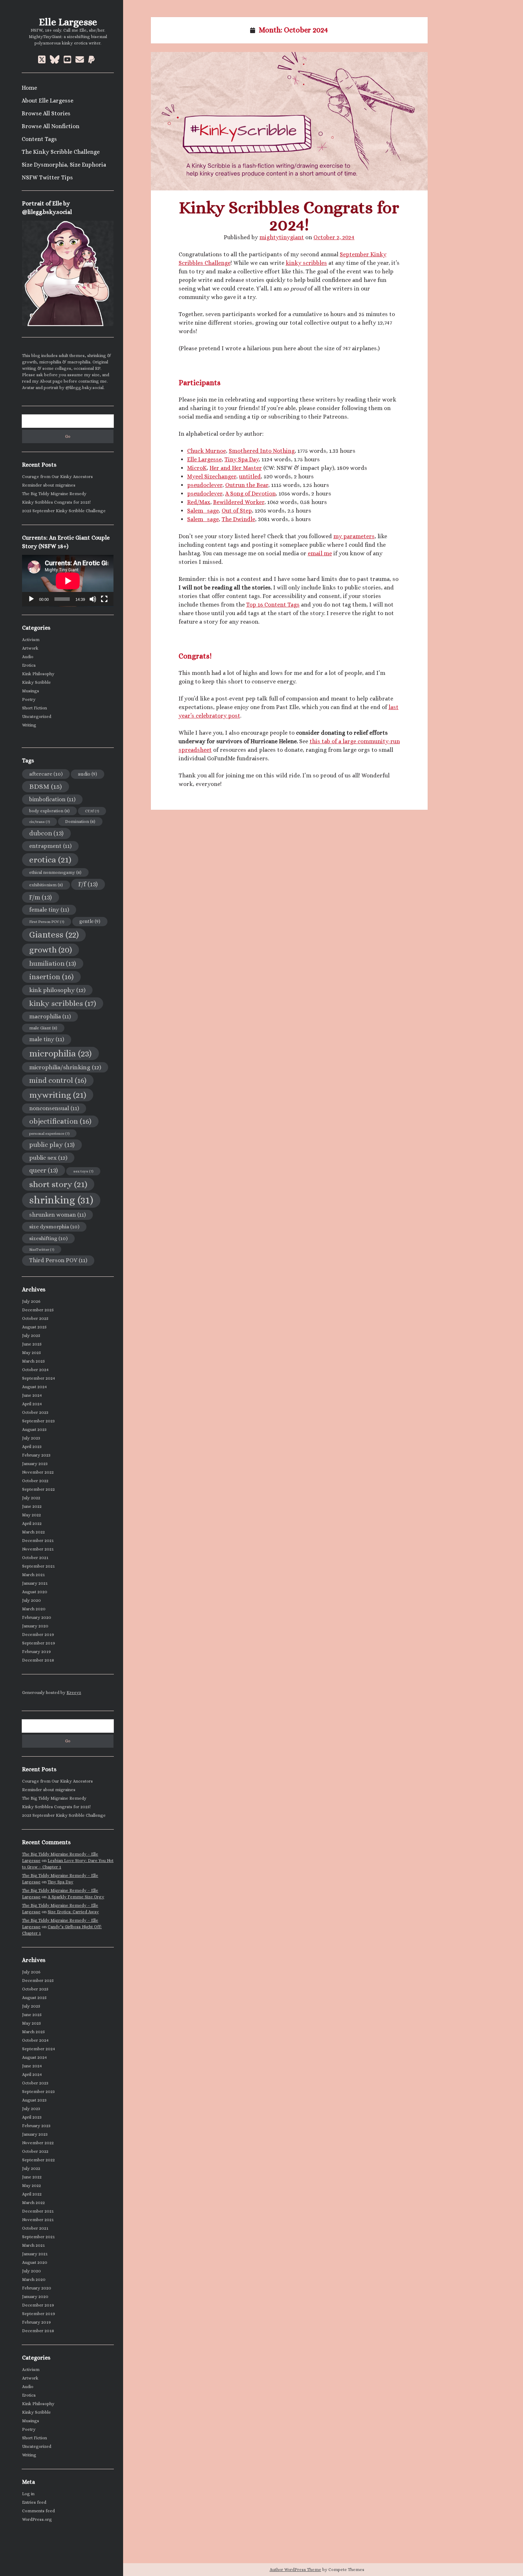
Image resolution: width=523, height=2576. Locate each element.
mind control (58, 1080)
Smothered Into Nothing (262, 451)
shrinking (61, 1200)
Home (29, 88)
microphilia (60, 1053)
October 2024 (35, 1370)
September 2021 (38, 1566)
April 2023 (32, 1447)
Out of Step (237, 511)
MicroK (197, 468)
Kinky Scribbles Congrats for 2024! (289, 121)
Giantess (54, 935)
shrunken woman (57, 1215)
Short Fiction (35, 708)
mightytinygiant (282, 237)
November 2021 (38, 1549)
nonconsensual (54, 1108)
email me (320, 553)
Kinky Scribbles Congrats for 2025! (56, 502)
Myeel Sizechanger (212, 476)
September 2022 (38, 1489)
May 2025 (31, 1353)
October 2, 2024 (334, 237)
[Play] (31, 599)
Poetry (29, 699)
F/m (41, 897)
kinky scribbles (63, 1003)
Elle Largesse (68, 22)
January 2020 (35, 1626)
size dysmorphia (54, 1226)
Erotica (29, 665)
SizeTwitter (42, 1249)
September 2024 (39, 1378)
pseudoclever (205, 485)
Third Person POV (58, 1260)
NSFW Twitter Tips (47, 177)
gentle (90, 921)
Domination (80, 822)
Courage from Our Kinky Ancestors (57, 477)
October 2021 (35, 1558)
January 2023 (35, 1464)
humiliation (53, 963)
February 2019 (36, 1652)
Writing (29, 725)
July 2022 (31, 1498)
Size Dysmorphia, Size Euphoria (64, 165)
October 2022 (35, 1481)
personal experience (49, 1133)
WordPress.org (37, 2519)
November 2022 (38, 1472)
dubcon (46, 833)
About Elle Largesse (47, 101)
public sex (48, 1158)
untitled (250, 476)
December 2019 (38, 1635)
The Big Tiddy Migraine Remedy (54, 494)
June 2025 (32, 1344)
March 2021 (33, 1575)
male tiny (47, 1039)
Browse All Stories (46, 113)
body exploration (49, 811)
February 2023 (36, 1455)
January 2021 (35, 1583)
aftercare (46, 774)
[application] (68, 581)
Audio (28, 657)
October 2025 (35, 1318)
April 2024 (32, 1404)
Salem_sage (203, 511)
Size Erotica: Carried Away (73, 1912)
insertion (51, 977)
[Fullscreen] (104, 599)
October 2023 (35, 1412)
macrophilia (50, 1016)
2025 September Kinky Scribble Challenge (64, 511)
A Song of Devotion (250, 494)
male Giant (43, 1028)
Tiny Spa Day (60, 1882)
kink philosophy (57, 990)
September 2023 (38, 1421)
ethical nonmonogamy (55, 872)
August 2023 (34, 1429)
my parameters (354, 536)
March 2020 (34, 1609)
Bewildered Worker (239, 502)
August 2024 (35, 1387)
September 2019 (39, 1643)
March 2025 (33, 1361)
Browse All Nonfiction (51, 126)
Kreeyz (74, 1693)
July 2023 (31, 1438)
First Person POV (47, 922)
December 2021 (38, 1541)
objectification (60, 1121)
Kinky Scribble (36, 682)
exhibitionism (46, 885)
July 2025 (31, 1336)
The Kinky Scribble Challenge (61, 152)
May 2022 (31, 1515)
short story (58, 1184)
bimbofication (52, 799)
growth (51, 950)
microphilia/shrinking (65, 1067)
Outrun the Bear (247, 485)
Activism (31, 640)
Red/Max (199, 502)
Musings (31, 691)
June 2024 (32, 1395)
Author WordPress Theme (295, 2570)
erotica (50, 860)
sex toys (83, 1171)
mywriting (58, 1095)
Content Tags (39, 139)
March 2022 (33, 1532)
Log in (28, 2494)
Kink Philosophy (38, 674)
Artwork (30, 648)
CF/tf (92, 811)
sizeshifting (48, 1238)
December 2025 (38, 1310)
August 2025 (34, 1327)
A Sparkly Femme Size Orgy (76, 1897)
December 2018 (38, 1660)
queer (44, 1170)
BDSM (46, 786)
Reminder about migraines (49, 485)
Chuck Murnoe (207, 451)
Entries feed (34, 2502)
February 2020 (37, 1617)
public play (52, 1145)
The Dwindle (238, 519)
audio (88, 774)
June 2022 (32, 1506)
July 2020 (31, 1600)
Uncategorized (37, 717)
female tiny (49, 910)
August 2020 (35, 1592)
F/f (88, 884)
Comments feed (38, 2511)
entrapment (50, 846)
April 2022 (32, 1523)
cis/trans (39, 822)
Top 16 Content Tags (273, 605)
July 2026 (31, 1301)
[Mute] (93, 599)
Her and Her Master (236, 468)
